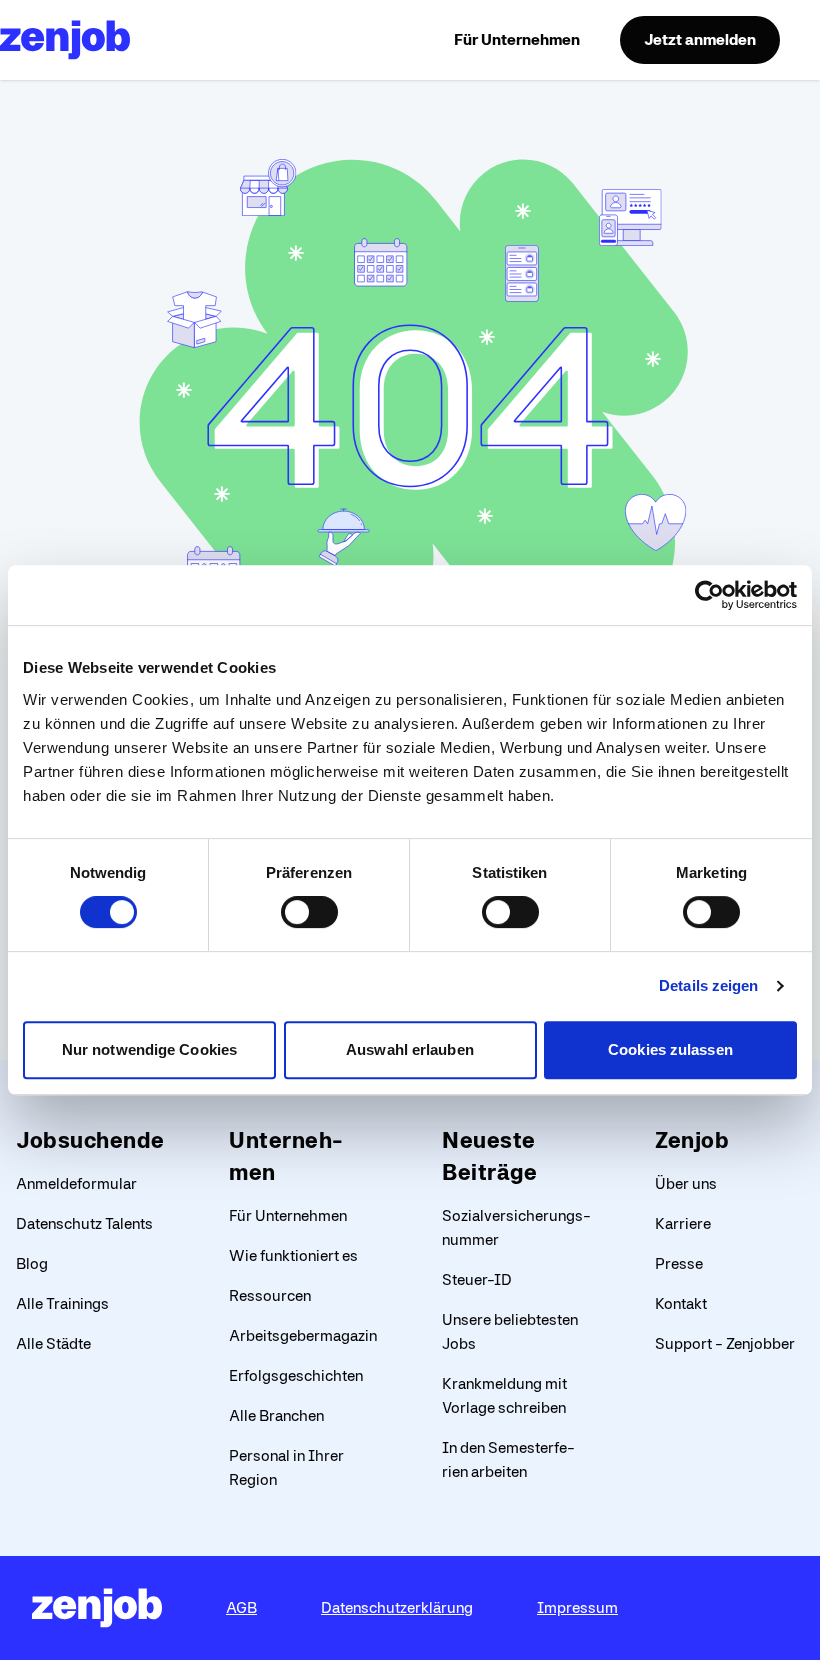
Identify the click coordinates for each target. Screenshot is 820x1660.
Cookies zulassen (670, 1049)
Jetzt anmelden (700, 39)
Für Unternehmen (517, 39)
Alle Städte (53, 1343)
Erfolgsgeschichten (296, 1375)
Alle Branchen (276, 1415)
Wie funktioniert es (293, 1255)
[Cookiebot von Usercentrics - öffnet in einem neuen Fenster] (709, 595)
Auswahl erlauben (410, 1049)
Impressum (577, 1607)
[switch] (309, 912)
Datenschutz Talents (84, 1223)
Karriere (683, 1223)
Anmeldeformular (76, 1183)
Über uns (686, 1183)
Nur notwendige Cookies (149, 1049)
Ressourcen (270, 1295)
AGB (241, 1607)
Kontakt (681, 1303)
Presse (679, 1263)
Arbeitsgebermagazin (303, 1335)
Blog (32, 1263)
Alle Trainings (62, 1303)
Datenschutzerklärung (397, 1607)
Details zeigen (708, 985)
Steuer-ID (477, 1279)
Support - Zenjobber (725, 1343)
